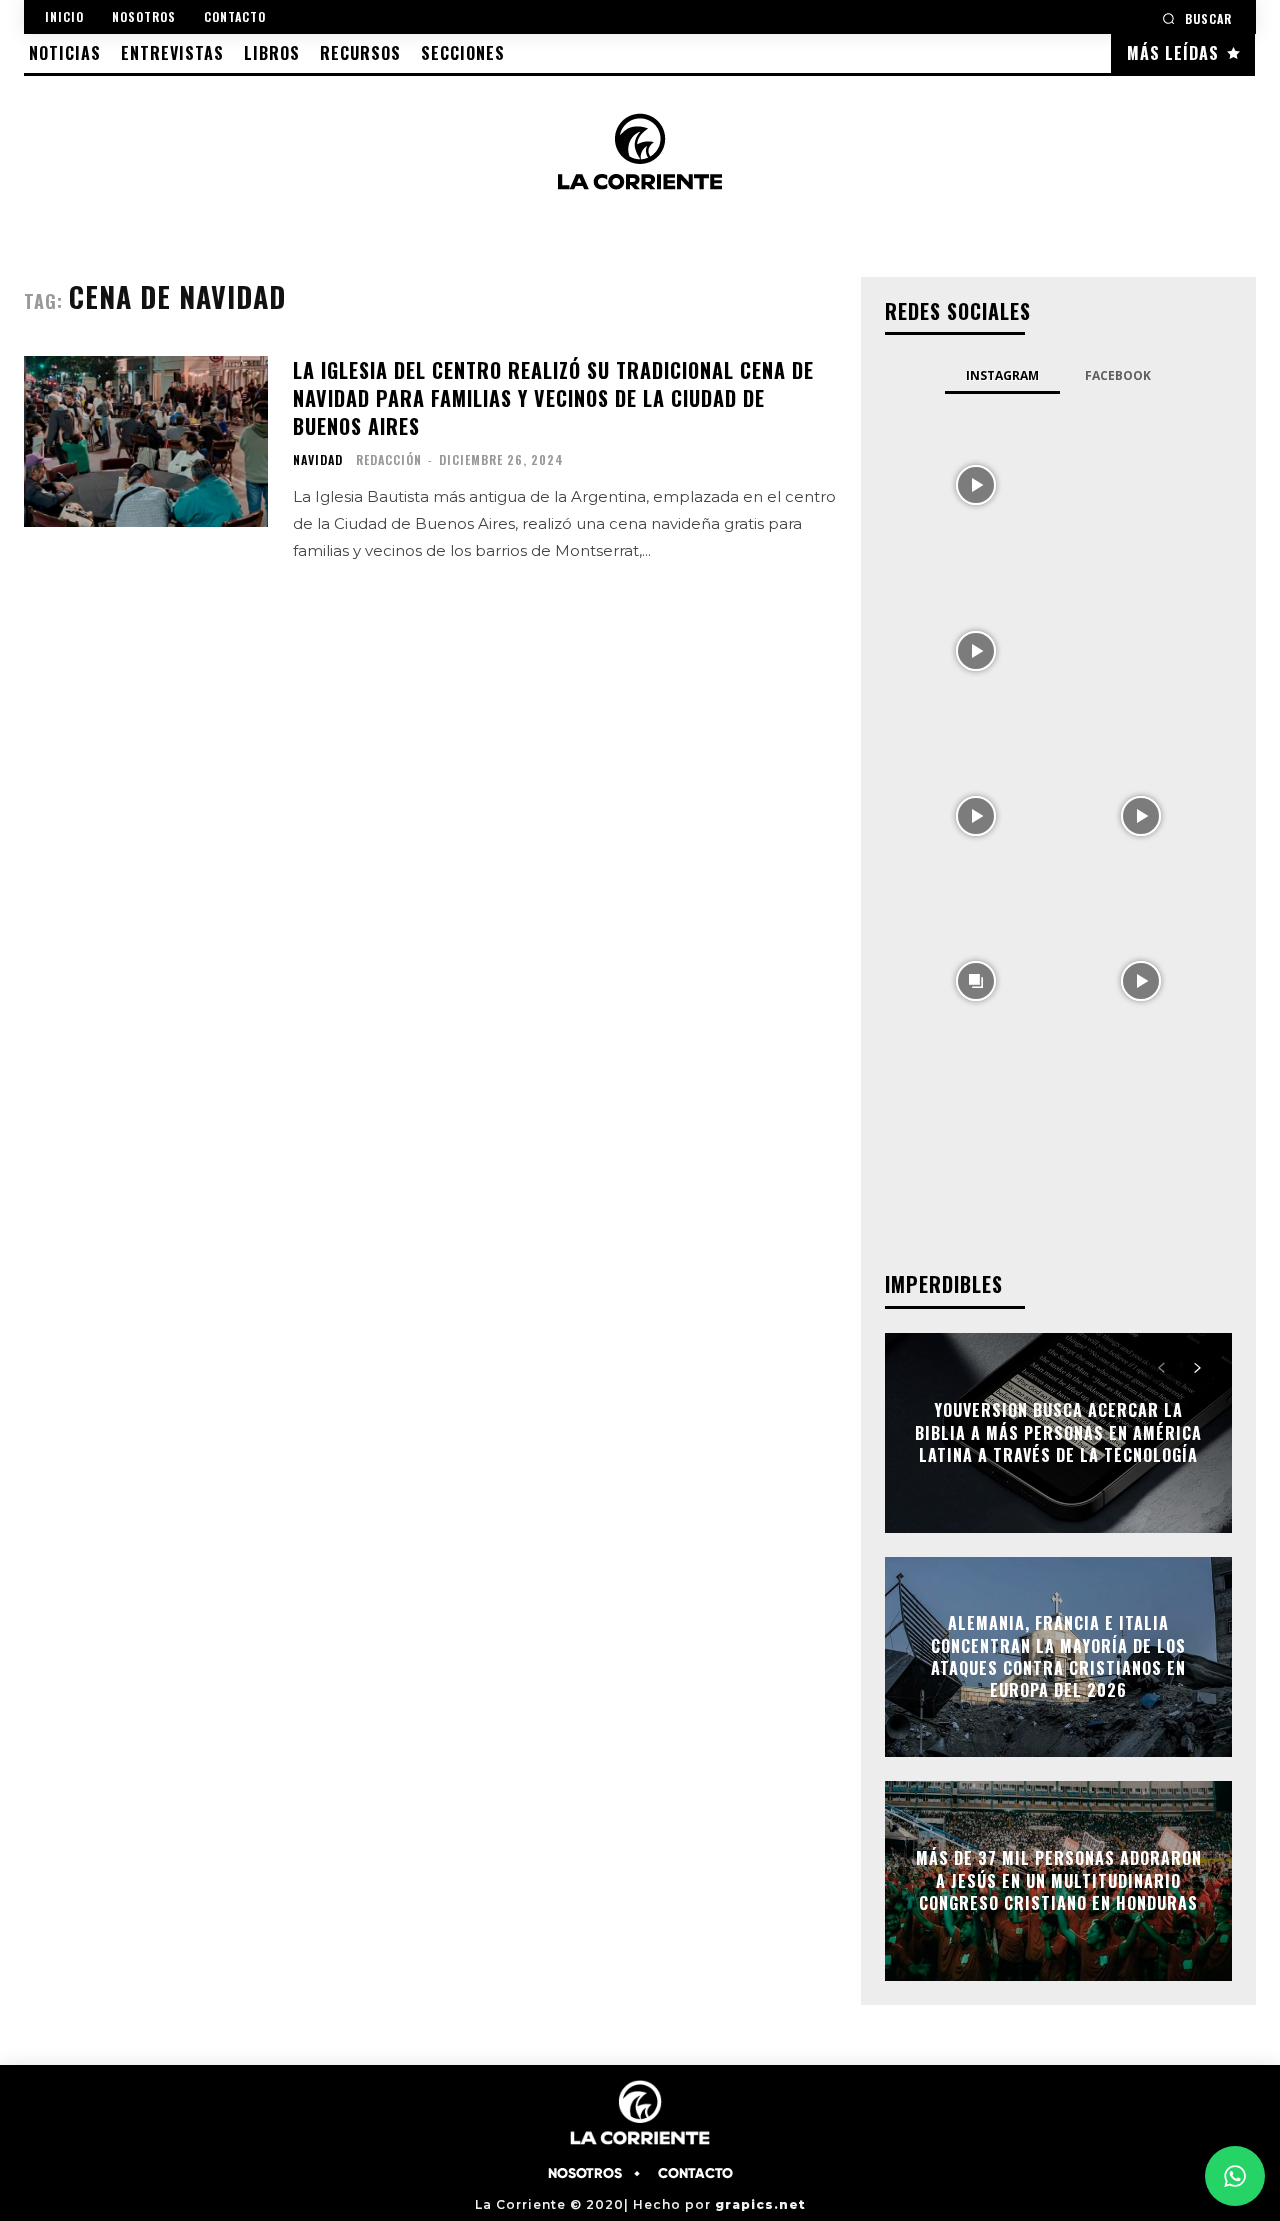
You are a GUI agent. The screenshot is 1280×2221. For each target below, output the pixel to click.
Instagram (1002, 375)
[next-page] (1197, 1368)
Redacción (389, 459)
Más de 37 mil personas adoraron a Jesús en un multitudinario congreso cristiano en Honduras (1059, 1881)
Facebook (1118, 375)
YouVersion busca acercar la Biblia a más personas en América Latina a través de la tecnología (1058, 1433)
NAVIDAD (318, 460)
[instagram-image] (975, 483)
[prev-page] (1161, 1368)
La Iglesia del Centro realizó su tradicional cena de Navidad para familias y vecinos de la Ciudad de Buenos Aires (553, 398)
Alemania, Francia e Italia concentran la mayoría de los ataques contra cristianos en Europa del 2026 (1058, 1656)
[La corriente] (640, 151)
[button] (1197, 18)
